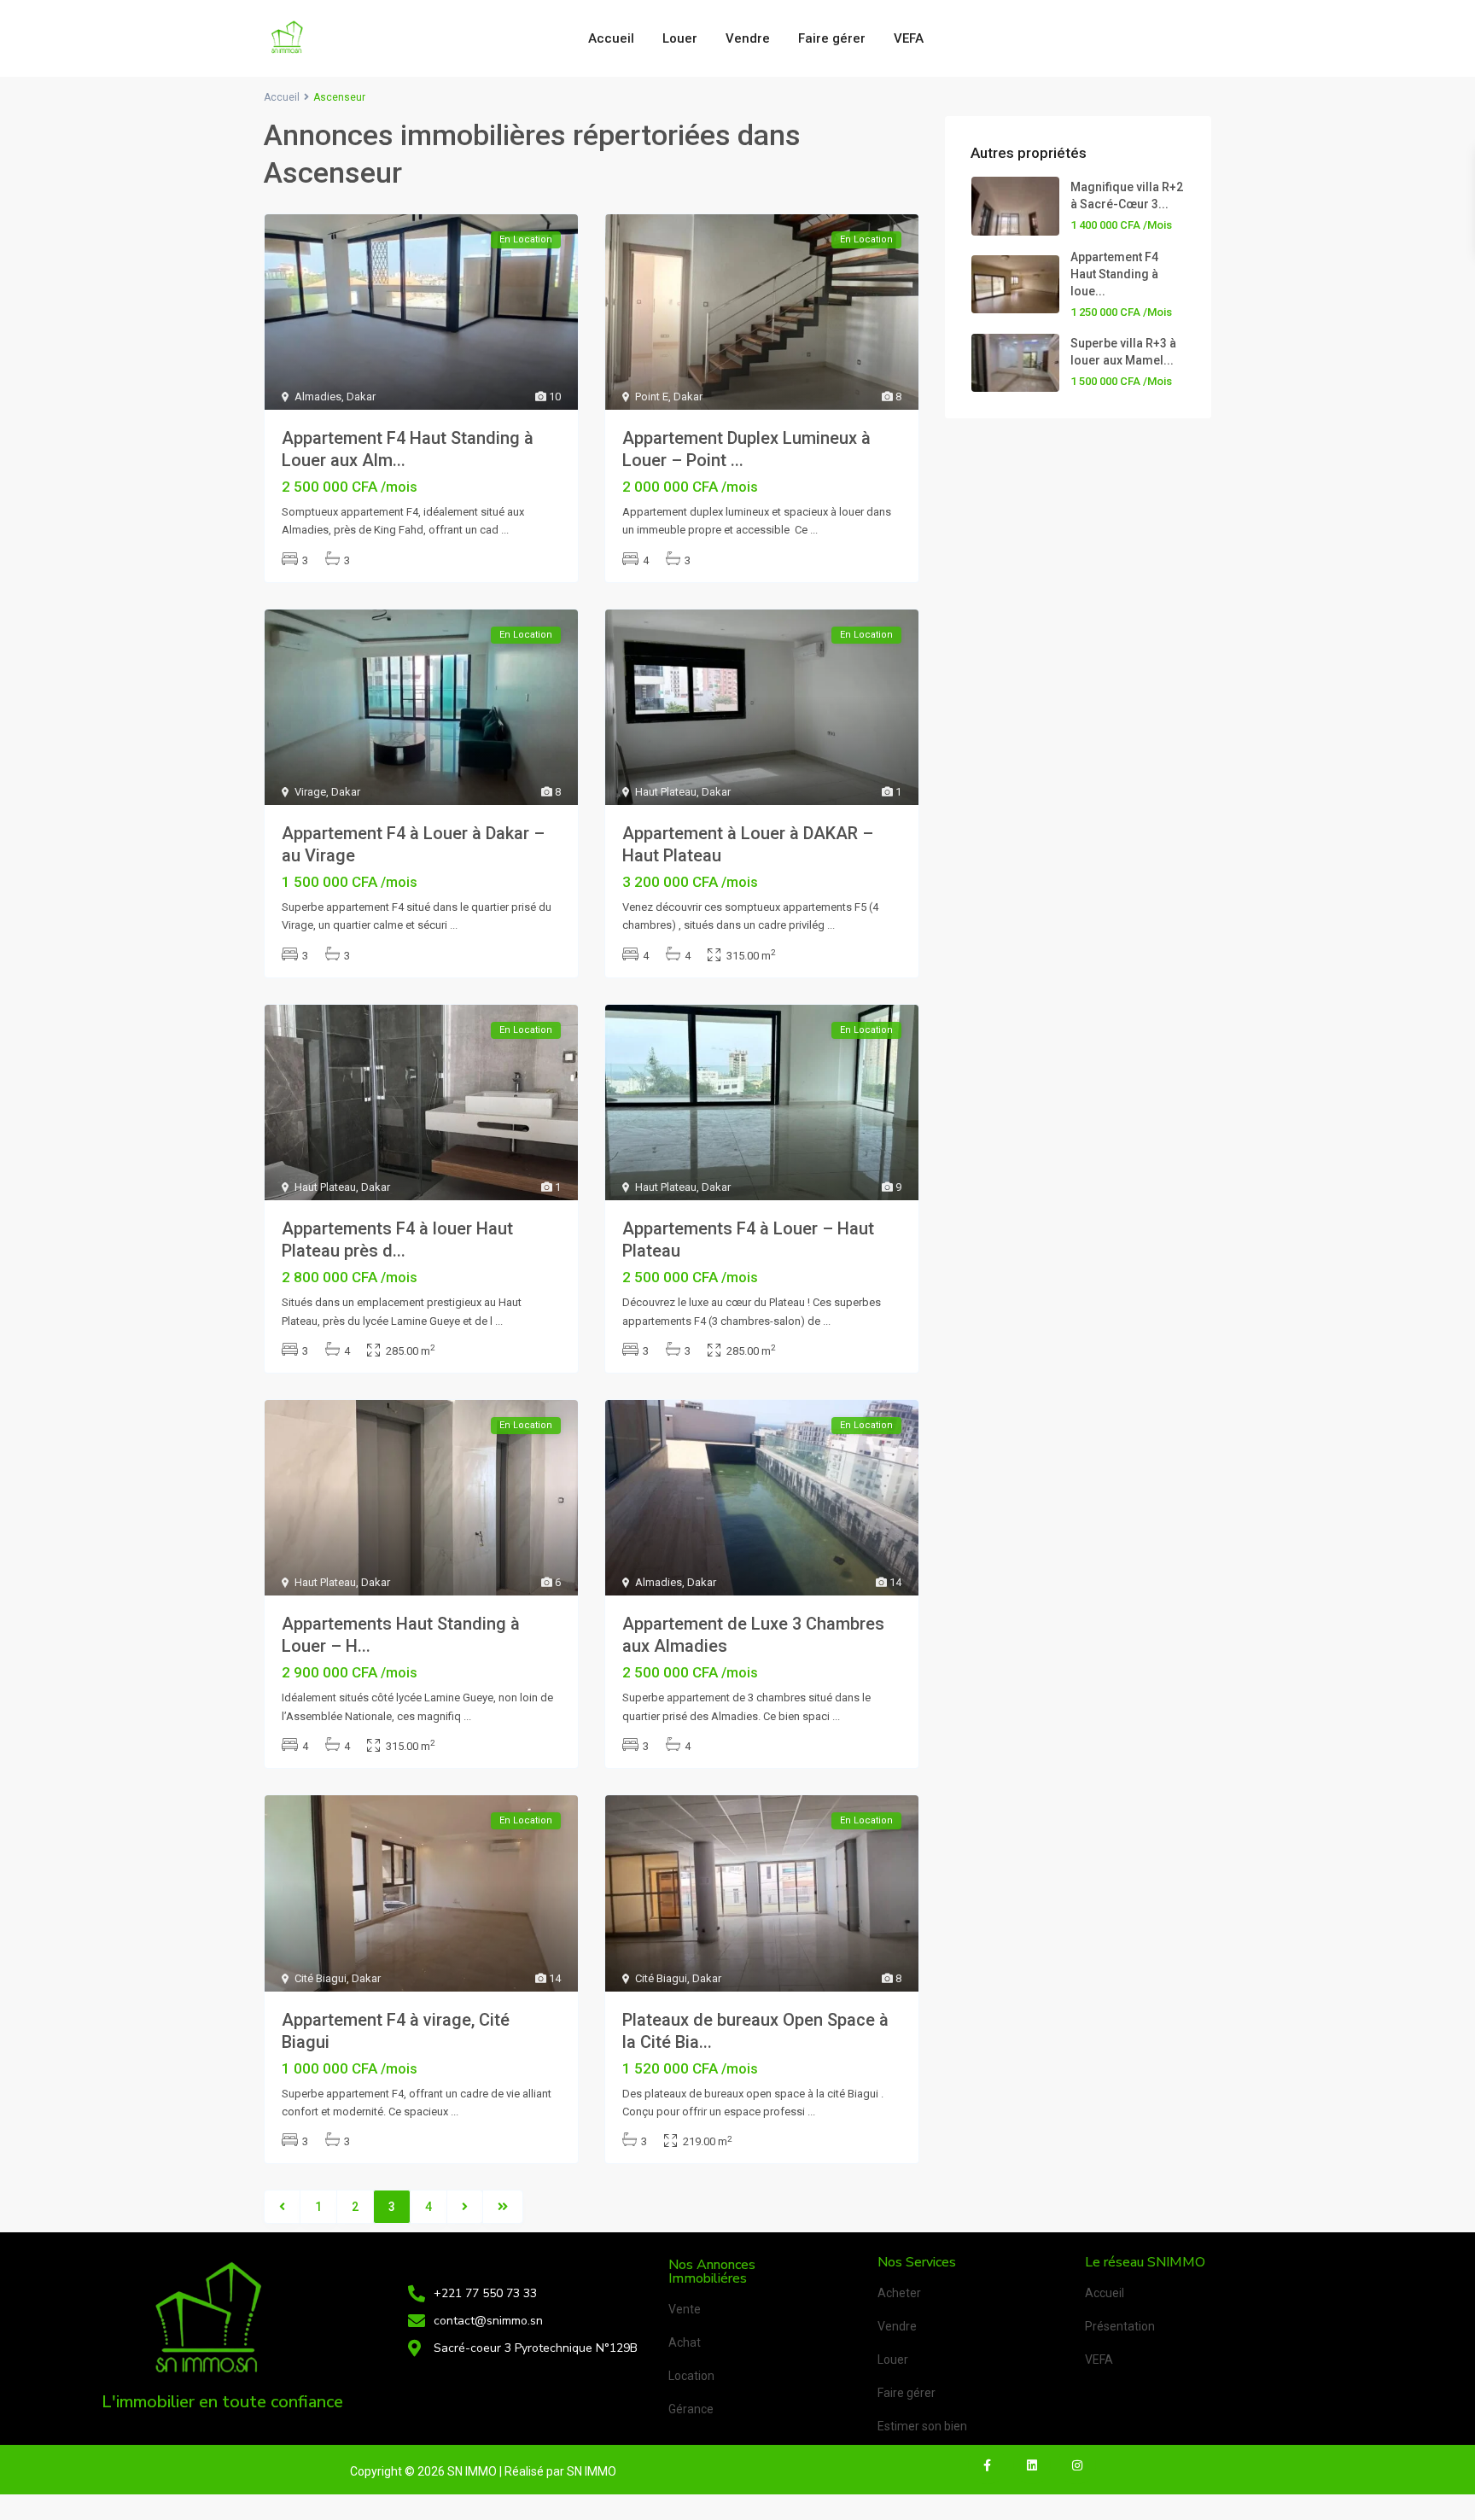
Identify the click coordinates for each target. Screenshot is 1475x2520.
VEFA (909, 38)
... (505, 530)
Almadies (318, 397)
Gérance (691, 2409)
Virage (310, 792)
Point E (652, 397)
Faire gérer (832, 38)
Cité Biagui (321, 1978)
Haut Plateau (666, 792)
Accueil (611, 38)
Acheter (899, 2293)
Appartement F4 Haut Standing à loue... (1114, 274)
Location (691, 2376)
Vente (685, 2309)
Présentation (1120, 2326)
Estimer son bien (922, 2426)
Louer (680, 38)
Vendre (748, 38)
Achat (685, 2342)
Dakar (361, 397)
